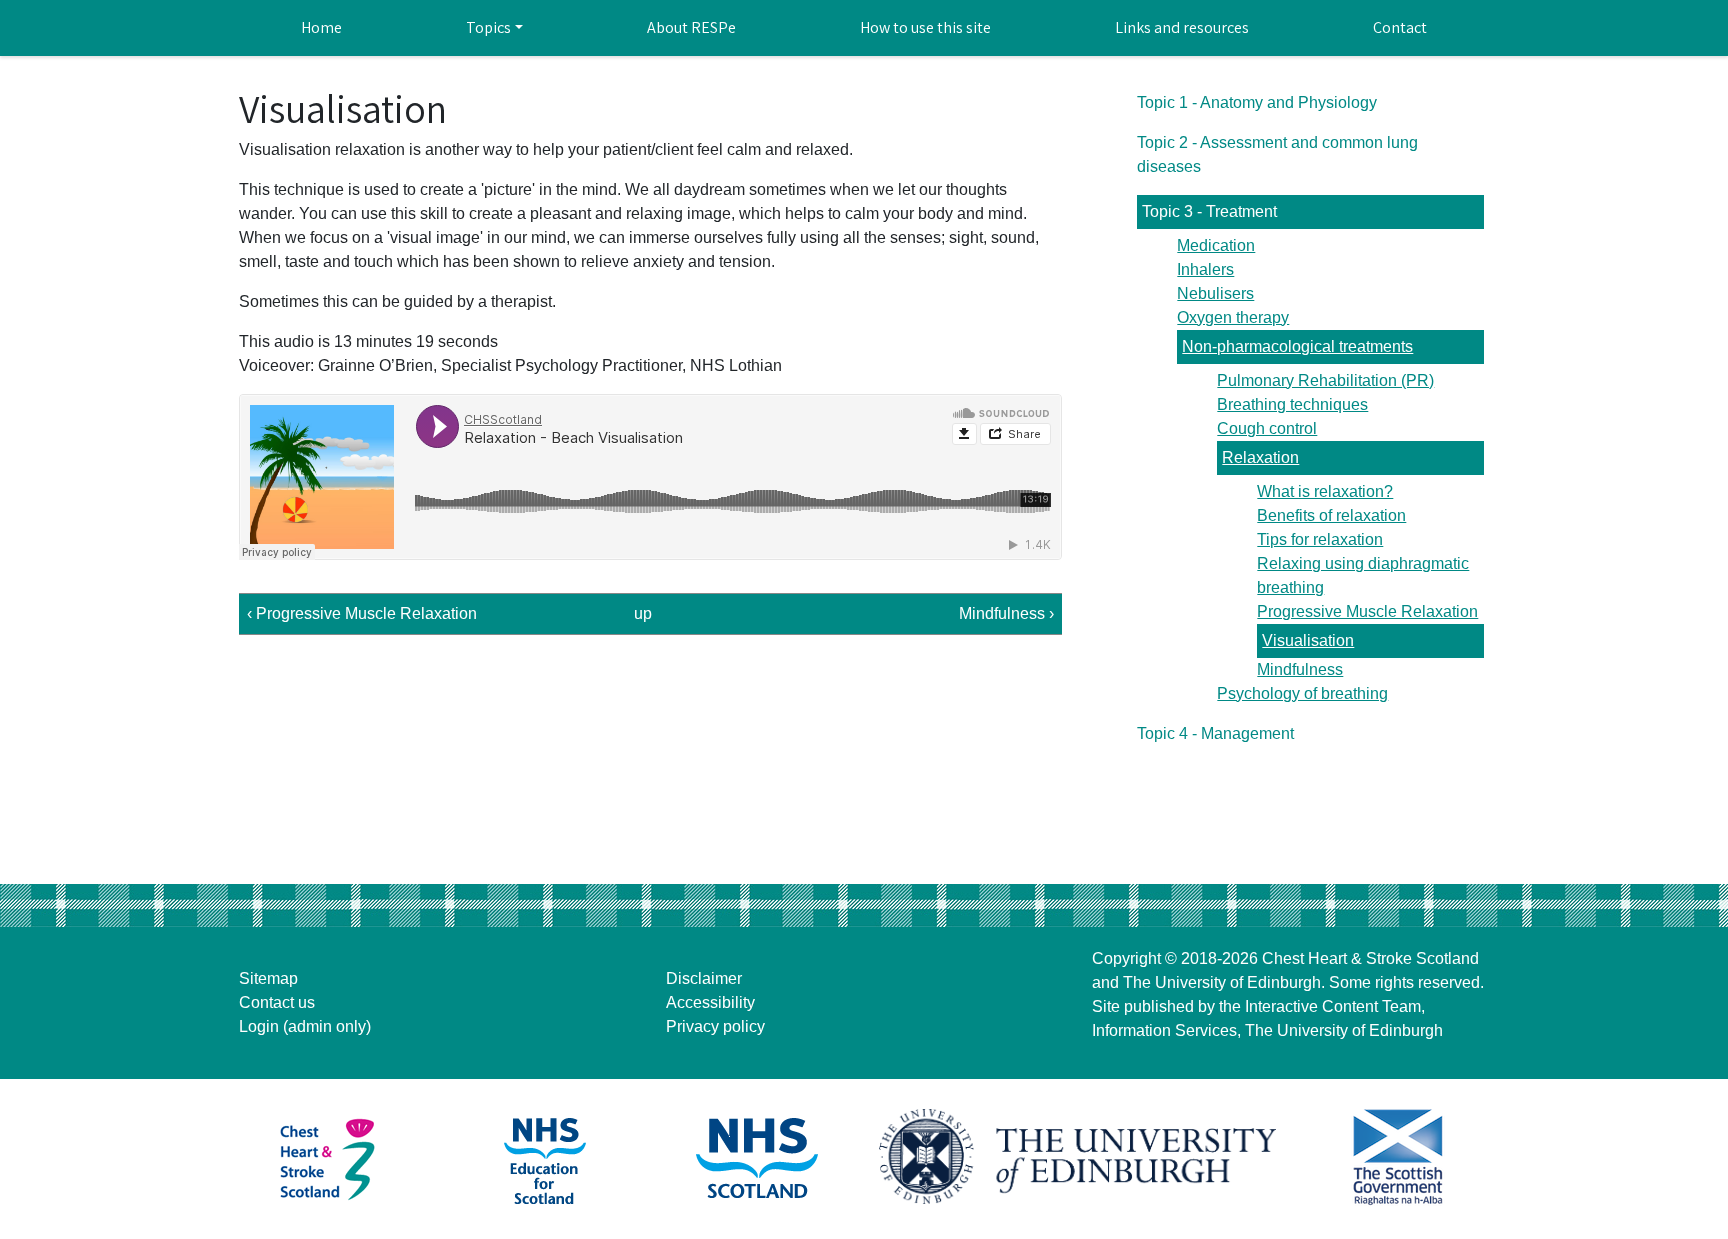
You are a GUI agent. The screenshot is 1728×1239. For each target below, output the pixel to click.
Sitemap (268, 978)
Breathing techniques (1292, 404)
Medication (1216, 245)
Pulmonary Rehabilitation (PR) (1325, 380)
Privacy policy (715, 1026)
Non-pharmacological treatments (1297, 346)
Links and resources (1182, 27)
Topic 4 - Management (1215, 733)
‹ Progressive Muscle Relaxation (362, 613)
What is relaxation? (1325, 491)
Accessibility (710, 1002)
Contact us (277, 1002)
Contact (1400, 27)
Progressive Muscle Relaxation (1367, 611)
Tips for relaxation (1320, 539)
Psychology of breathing (1302, 693)
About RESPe (691, 27)
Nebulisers (1215, 293)
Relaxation (1260, 457)
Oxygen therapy (1233, 317)
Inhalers (1205, 269)
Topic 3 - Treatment (1209, 211)
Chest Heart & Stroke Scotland (1370, 958)
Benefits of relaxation (1331, 515)
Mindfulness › (1006, 613)
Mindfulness (1300, 669)
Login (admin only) (305, 1026)
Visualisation (1308, 640)
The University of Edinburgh (1222, 982)
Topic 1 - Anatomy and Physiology (1257, 102)
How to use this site (925, 27)
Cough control (1267, 428)
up (643, 613)
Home (321, 27)
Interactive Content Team (1333, 1006)
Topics (488, 27)
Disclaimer (704, 978)
